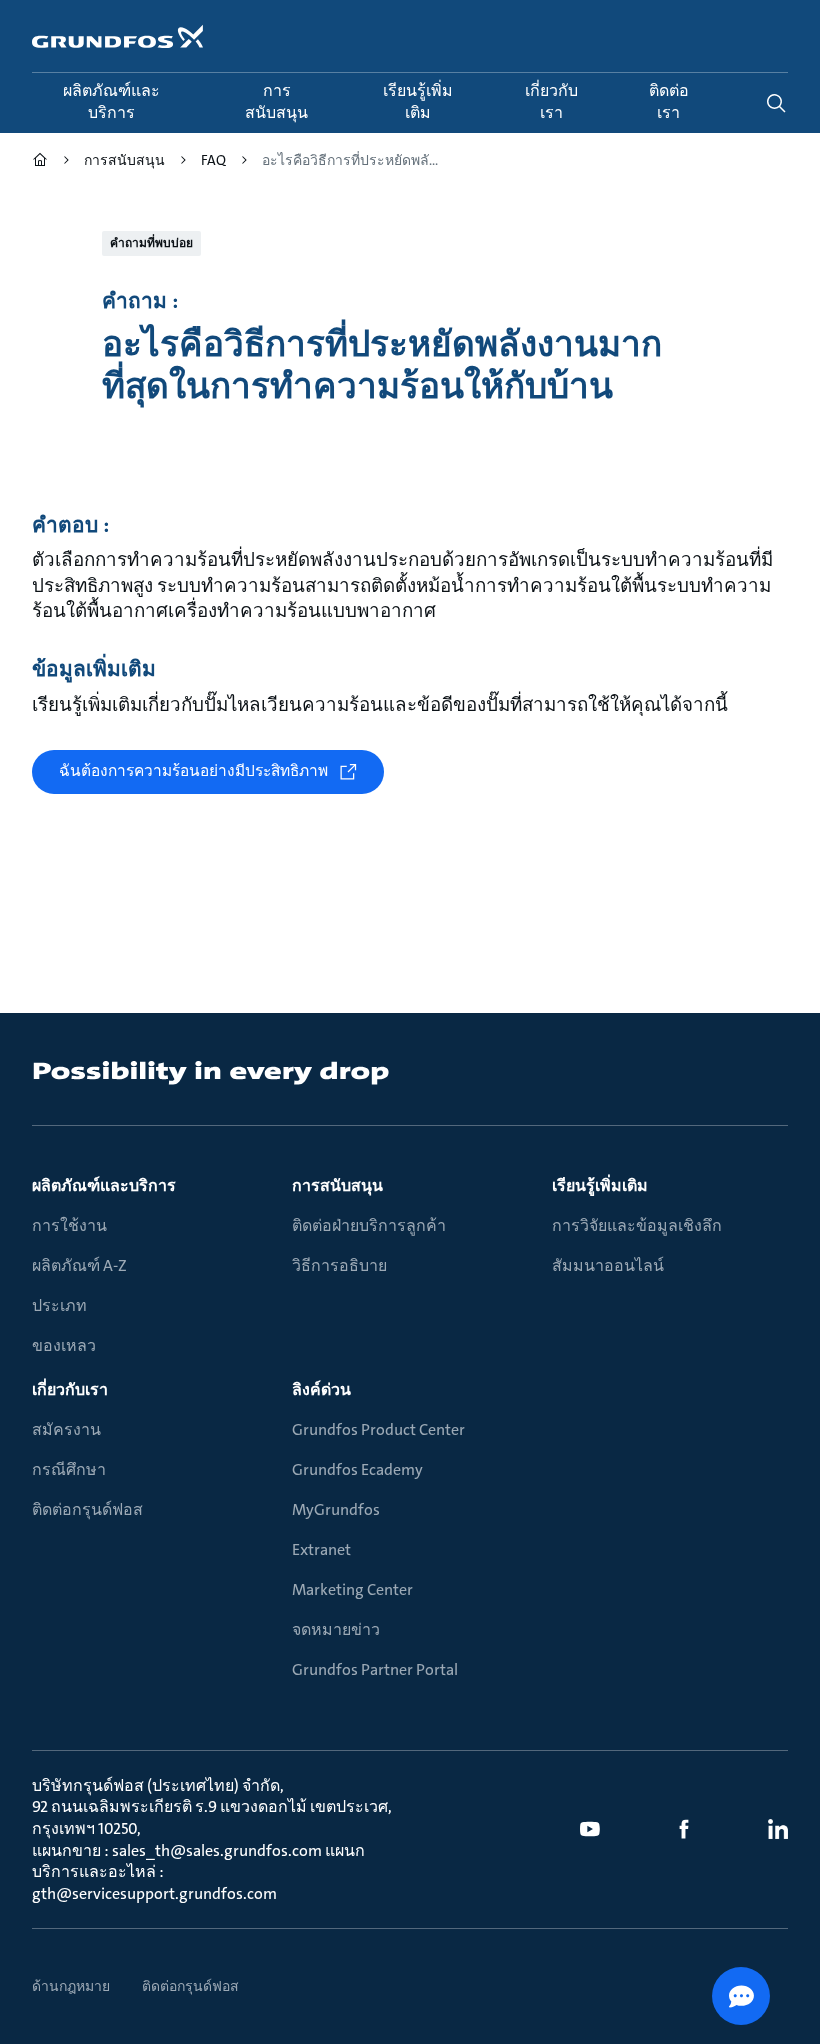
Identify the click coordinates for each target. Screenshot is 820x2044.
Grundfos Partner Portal (375, 1669)
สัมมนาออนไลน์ (608, 1265)
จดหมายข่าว (336, 1629)
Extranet (321, 1549)
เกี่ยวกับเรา (70, 1389)
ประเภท (59, 1305)
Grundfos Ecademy (357, 1469)
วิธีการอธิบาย (339, 1265)
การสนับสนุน (337, 1185)
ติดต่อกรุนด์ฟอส (87, 1509)
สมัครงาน (66, 1429)
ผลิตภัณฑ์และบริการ (104, 1185)
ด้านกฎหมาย (71, 1986)
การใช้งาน (69, 1225)
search (776, 103)
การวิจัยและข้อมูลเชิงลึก (637, 1225)
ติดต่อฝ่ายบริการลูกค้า (369, 1225)
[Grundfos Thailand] (40, 162)
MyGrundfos (336, 1509)
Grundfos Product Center (378, 1429)
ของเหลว (64, 1345)
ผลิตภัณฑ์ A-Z (79, 1265)
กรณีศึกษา (69, 1469)
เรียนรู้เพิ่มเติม (600, 1185)
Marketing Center (352, 1589)
